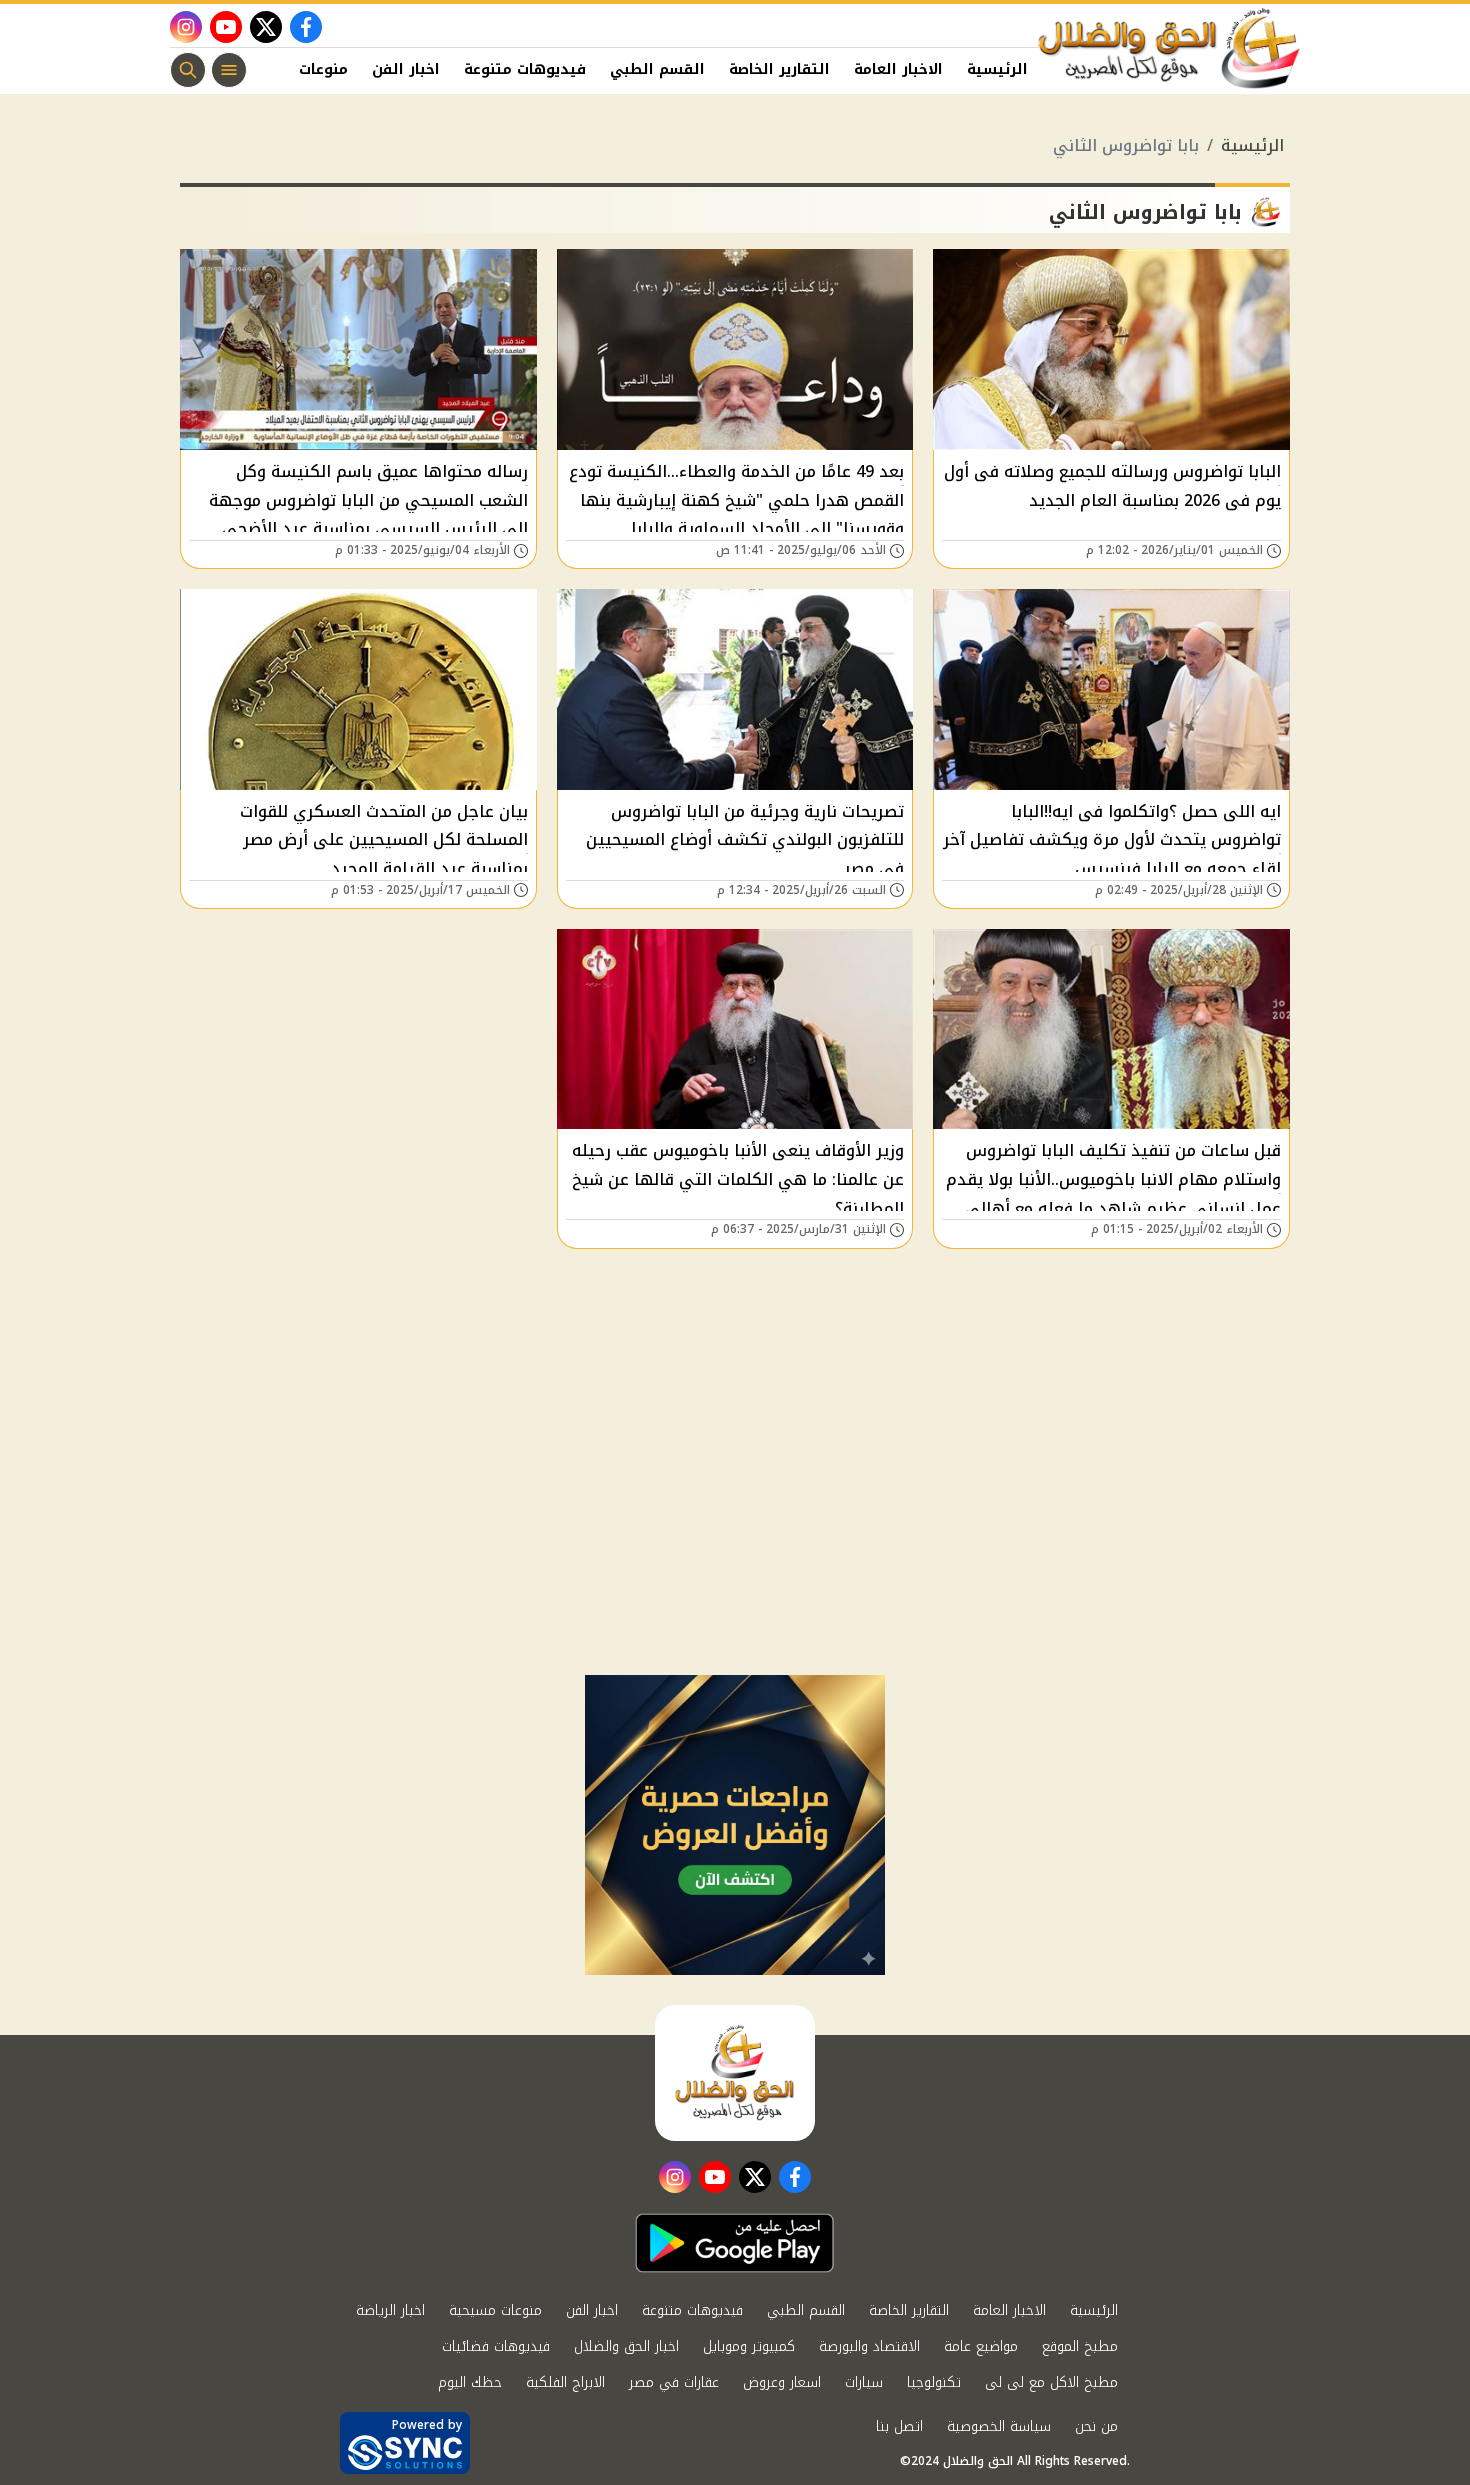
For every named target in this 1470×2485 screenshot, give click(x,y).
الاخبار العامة (898, 69)
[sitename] (735, 2073)
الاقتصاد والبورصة (869, 2346)
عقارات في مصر (674, 2382)
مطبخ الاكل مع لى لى (1051, 2382)
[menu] (229, 70)
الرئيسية (997, 69)
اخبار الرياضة (390, 2310)
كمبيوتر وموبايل (749, 2346)
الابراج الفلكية (565, 2382)
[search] (188, 70)
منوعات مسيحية (495, 2310)
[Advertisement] (735, 1525)
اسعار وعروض (782, 2382)
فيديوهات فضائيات (496, 2346)
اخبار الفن (406, 69)
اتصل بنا (899, 2426)
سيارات (864, 2382)
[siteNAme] (1170, 49)
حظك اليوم (470, 2382)
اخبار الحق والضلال (626, 2346)
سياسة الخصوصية (999, 2426)
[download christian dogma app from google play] (735, 2243)
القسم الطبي (657, 69)
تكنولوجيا (934, 2382)
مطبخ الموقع (1080, 2346)
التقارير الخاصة (779, 69)
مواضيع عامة (981, 2346)
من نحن (1096, 2426)
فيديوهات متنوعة (525, 69)
